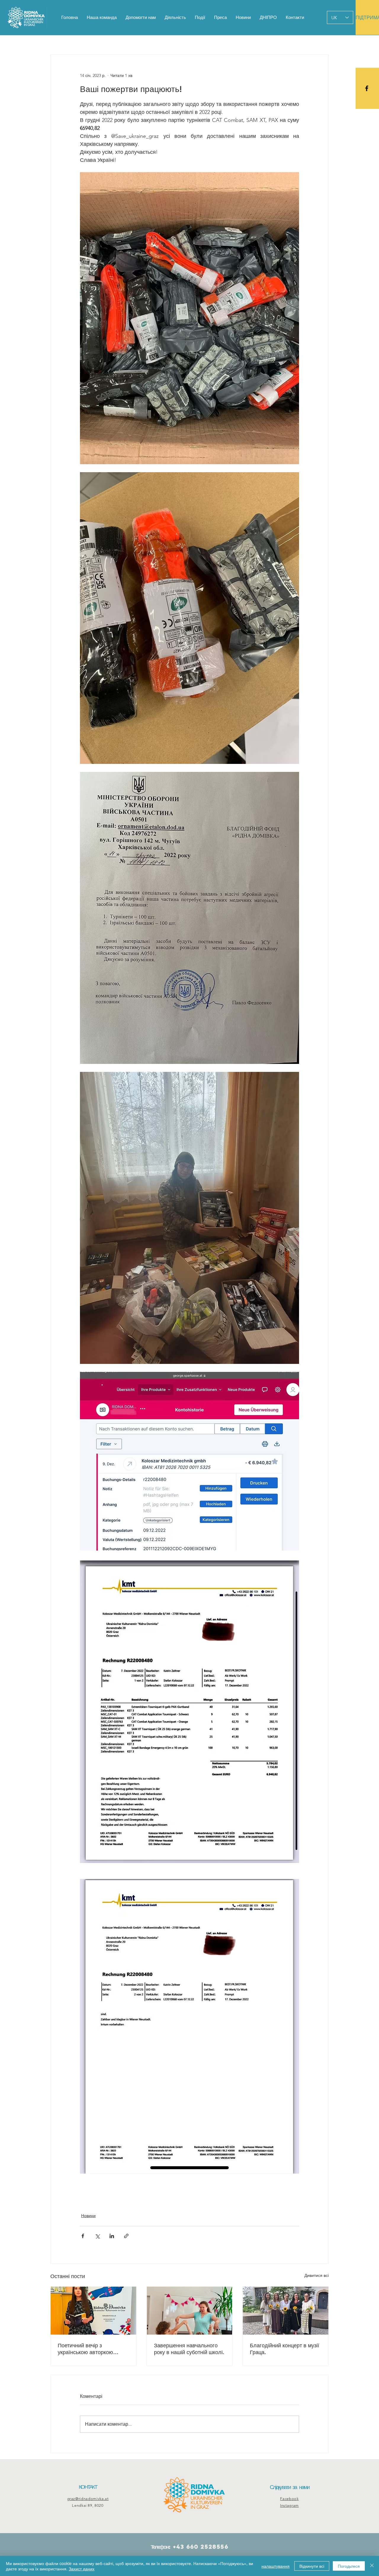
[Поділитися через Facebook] (83, 2236)
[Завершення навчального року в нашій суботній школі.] (190, 2311)
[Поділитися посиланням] (126, 2236)
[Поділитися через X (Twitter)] (97, 2236)
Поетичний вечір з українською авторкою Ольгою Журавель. (85, 2349)
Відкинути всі (312, 2566)
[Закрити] (372, 2566)
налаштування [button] (276, 2566)
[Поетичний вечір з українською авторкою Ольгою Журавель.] (93, 2311)
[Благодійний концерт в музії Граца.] (286, 2311)
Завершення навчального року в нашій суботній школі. (189, 2349)
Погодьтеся (349, 2566)
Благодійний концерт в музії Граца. (285, 2349)
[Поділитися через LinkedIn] (112, 2236)
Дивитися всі (317, 2275)
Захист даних (82, 2569)
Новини (88, 2216)
